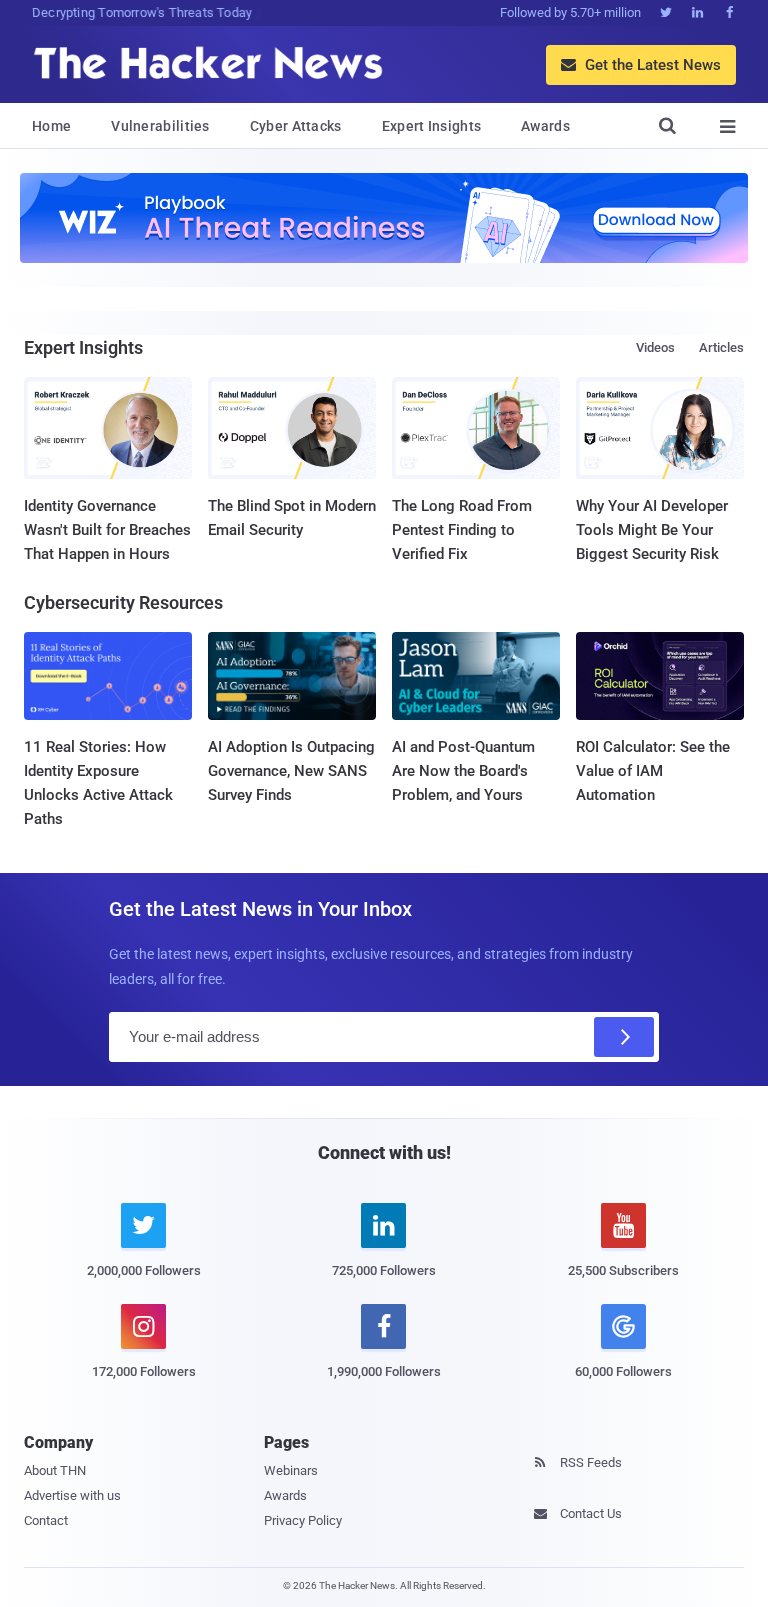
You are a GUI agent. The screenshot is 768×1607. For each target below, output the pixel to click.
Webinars (291, 1470)
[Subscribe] (624, 1037)
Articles (721, 347)
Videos (655, 347)
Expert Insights (432, 126)
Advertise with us (72, 1495)
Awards (545, 126)
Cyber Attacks (296, 126)
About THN (55, 1470)
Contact (46, 1520)
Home (51, 126)
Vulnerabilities (160, 126)
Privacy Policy (303, 1520)
